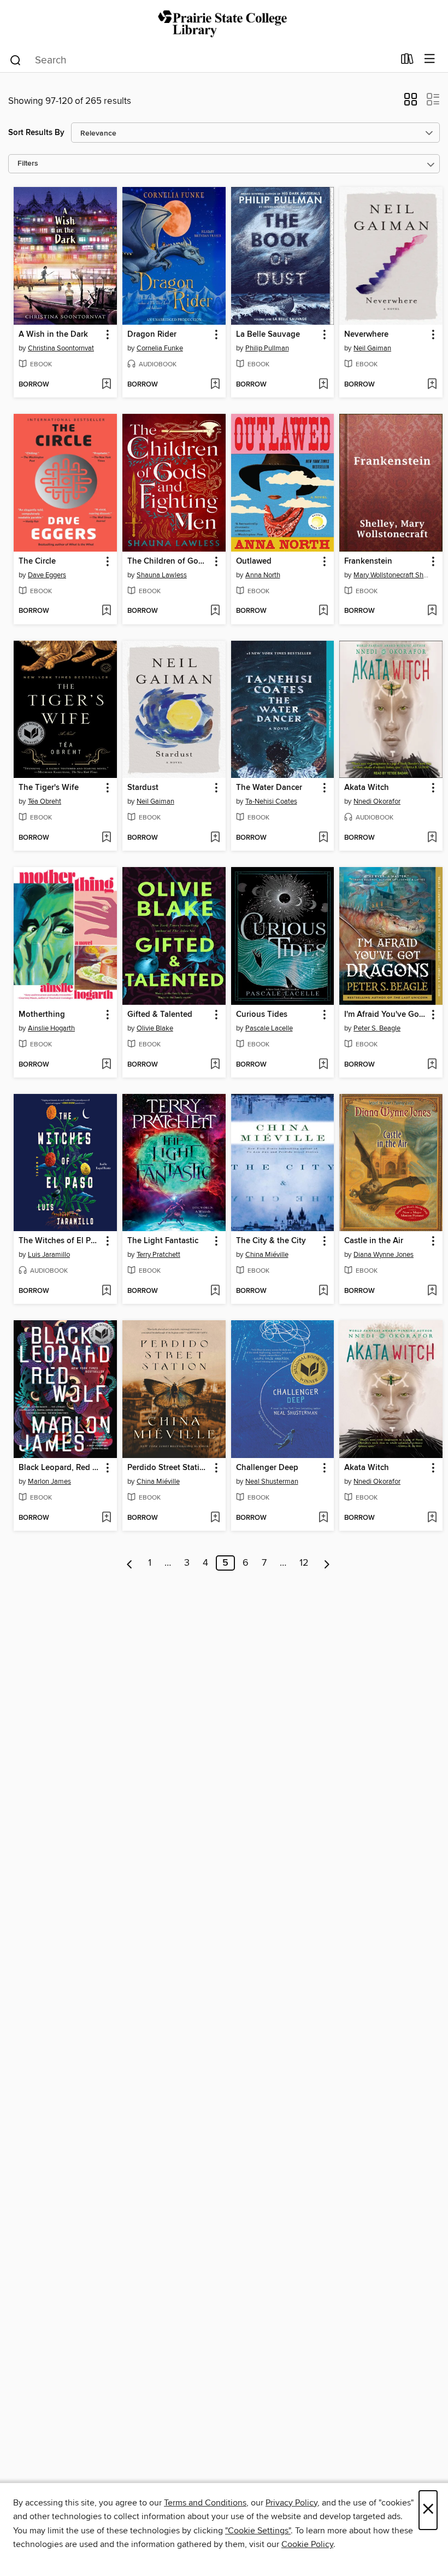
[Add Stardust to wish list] (215, 838)
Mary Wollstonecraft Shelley (392, 575)
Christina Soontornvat (61, 348)
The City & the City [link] (271, 1241)
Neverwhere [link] (366, 335)
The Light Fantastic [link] (163, 1241)
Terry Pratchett (158, 1255)
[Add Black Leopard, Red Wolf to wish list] (106, 1518)
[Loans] (407, 61)
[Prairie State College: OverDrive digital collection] (224, 23)
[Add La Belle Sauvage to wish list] (323, 385)
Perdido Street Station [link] (168, 1468)
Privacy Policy (291, 2503)
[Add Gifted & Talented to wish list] (215, 1065)
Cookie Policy (307, 2544)
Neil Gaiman (372, 348)
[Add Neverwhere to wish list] (432, 385)
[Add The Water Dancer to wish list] (323, 838)
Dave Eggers (47, 575)
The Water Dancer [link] (269, 788)
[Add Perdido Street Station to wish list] (215, 1518)
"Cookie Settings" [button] (258, 2531)
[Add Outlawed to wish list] (323, 611)
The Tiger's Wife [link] (49, 788)
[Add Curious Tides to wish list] (323, 1065)
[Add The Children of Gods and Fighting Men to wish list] (215, 611)
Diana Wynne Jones (384, 1255)
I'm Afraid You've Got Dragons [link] (386, 1015)
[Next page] (327, 1563)
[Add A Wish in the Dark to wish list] (106, 385)
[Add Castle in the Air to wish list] (432, 1291)
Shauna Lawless (162, 575)
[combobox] (201, 60)
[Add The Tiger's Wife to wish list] (106, 838)
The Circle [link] (37, 561)
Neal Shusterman (272, 1482)
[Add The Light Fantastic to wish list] (215, 1291)
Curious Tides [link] (262, 1015)
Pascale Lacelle (269, 1028)
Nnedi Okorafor (377, 801)
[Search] (16, 60)
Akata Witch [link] (367, 788)
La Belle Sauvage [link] (268, 335)
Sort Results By (36, 133)
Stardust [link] (143, 788)
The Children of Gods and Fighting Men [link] (169, 561)
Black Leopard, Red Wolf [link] (60, 1468)
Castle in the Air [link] (374, 1241)
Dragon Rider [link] (152, 335)
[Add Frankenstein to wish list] (432, 611)
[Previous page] (130, 1563)
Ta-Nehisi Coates (271, 801)
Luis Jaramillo (49, 1255)
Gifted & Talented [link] (160, 1015)
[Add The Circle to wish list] (106, 611)
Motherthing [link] (42, 1015)
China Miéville (267, 1255)
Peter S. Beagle (377, 1028)
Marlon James (49, 1482)
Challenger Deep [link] (267, 1468)
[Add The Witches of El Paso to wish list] (106, 1291)
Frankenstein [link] (368, 561)
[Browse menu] (430, 59)
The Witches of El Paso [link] (60, 1241)
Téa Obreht (45, 801)
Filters (28, 164)
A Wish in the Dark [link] (53, 335)
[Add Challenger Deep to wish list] (323, 1518)
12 (304, 1563)
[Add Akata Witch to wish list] (432, 838)
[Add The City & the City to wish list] (323, 1291)
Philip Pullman (267, 348)
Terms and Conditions (205, 2503)
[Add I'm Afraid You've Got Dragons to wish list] (432, 1065)
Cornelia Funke (160, 348)
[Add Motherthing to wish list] (106, 1065)
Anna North (263, 575)
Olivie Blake (155, 1028)
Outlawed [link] (254, 561)
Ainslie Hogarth (51, 1028)
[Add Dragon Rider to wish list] (215, 385)
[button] (411, 103)
